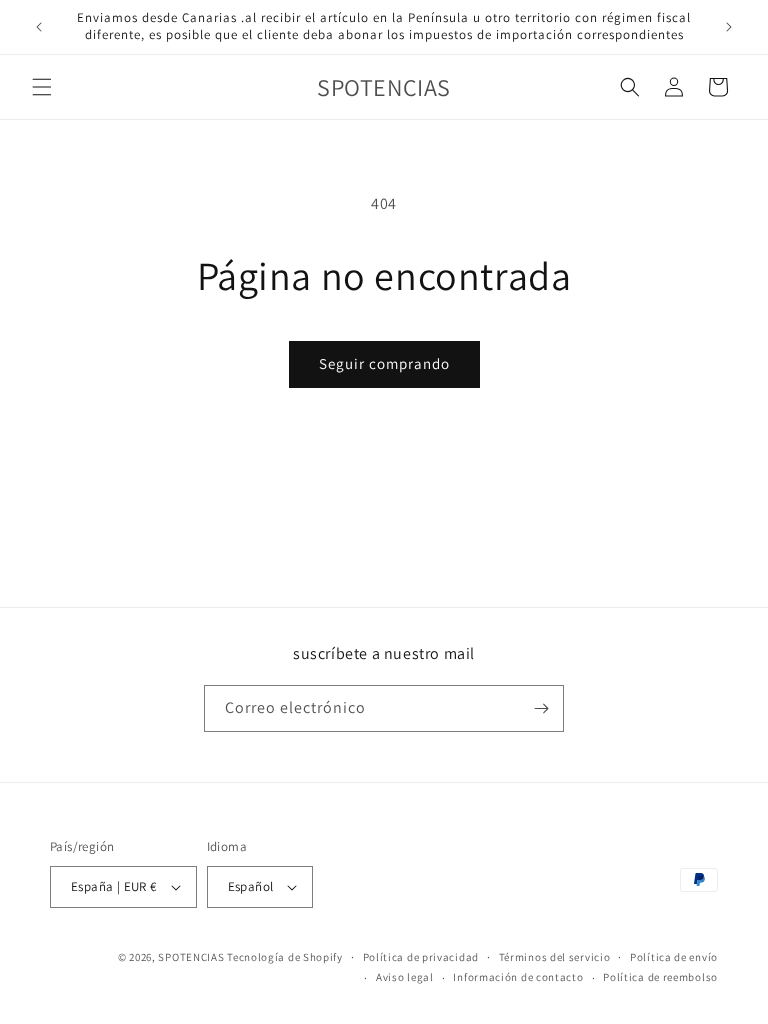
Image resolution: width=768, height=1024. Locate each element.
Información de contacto (518, 977)
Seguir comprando (384, 363)
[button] (42, 87)
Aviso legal (405, 977)
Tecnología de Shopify (285, 957)
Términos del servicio (555, 957)
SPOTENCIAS (191, 957)
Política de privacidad (421, 957)
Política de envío (674, 957)
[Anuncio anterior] (39, 27)
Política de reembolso (660, 977)
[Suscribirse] (541, 708)
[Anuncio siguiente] (729, 27)
